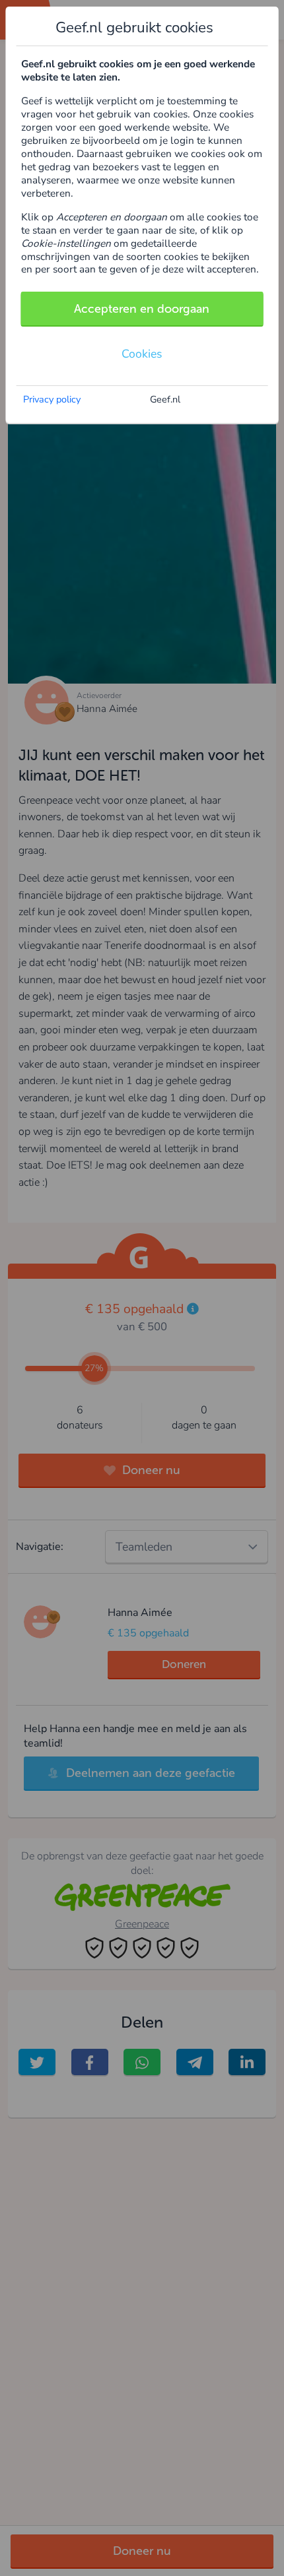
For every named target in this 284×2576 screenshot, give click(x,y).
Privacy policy (52, 399)
